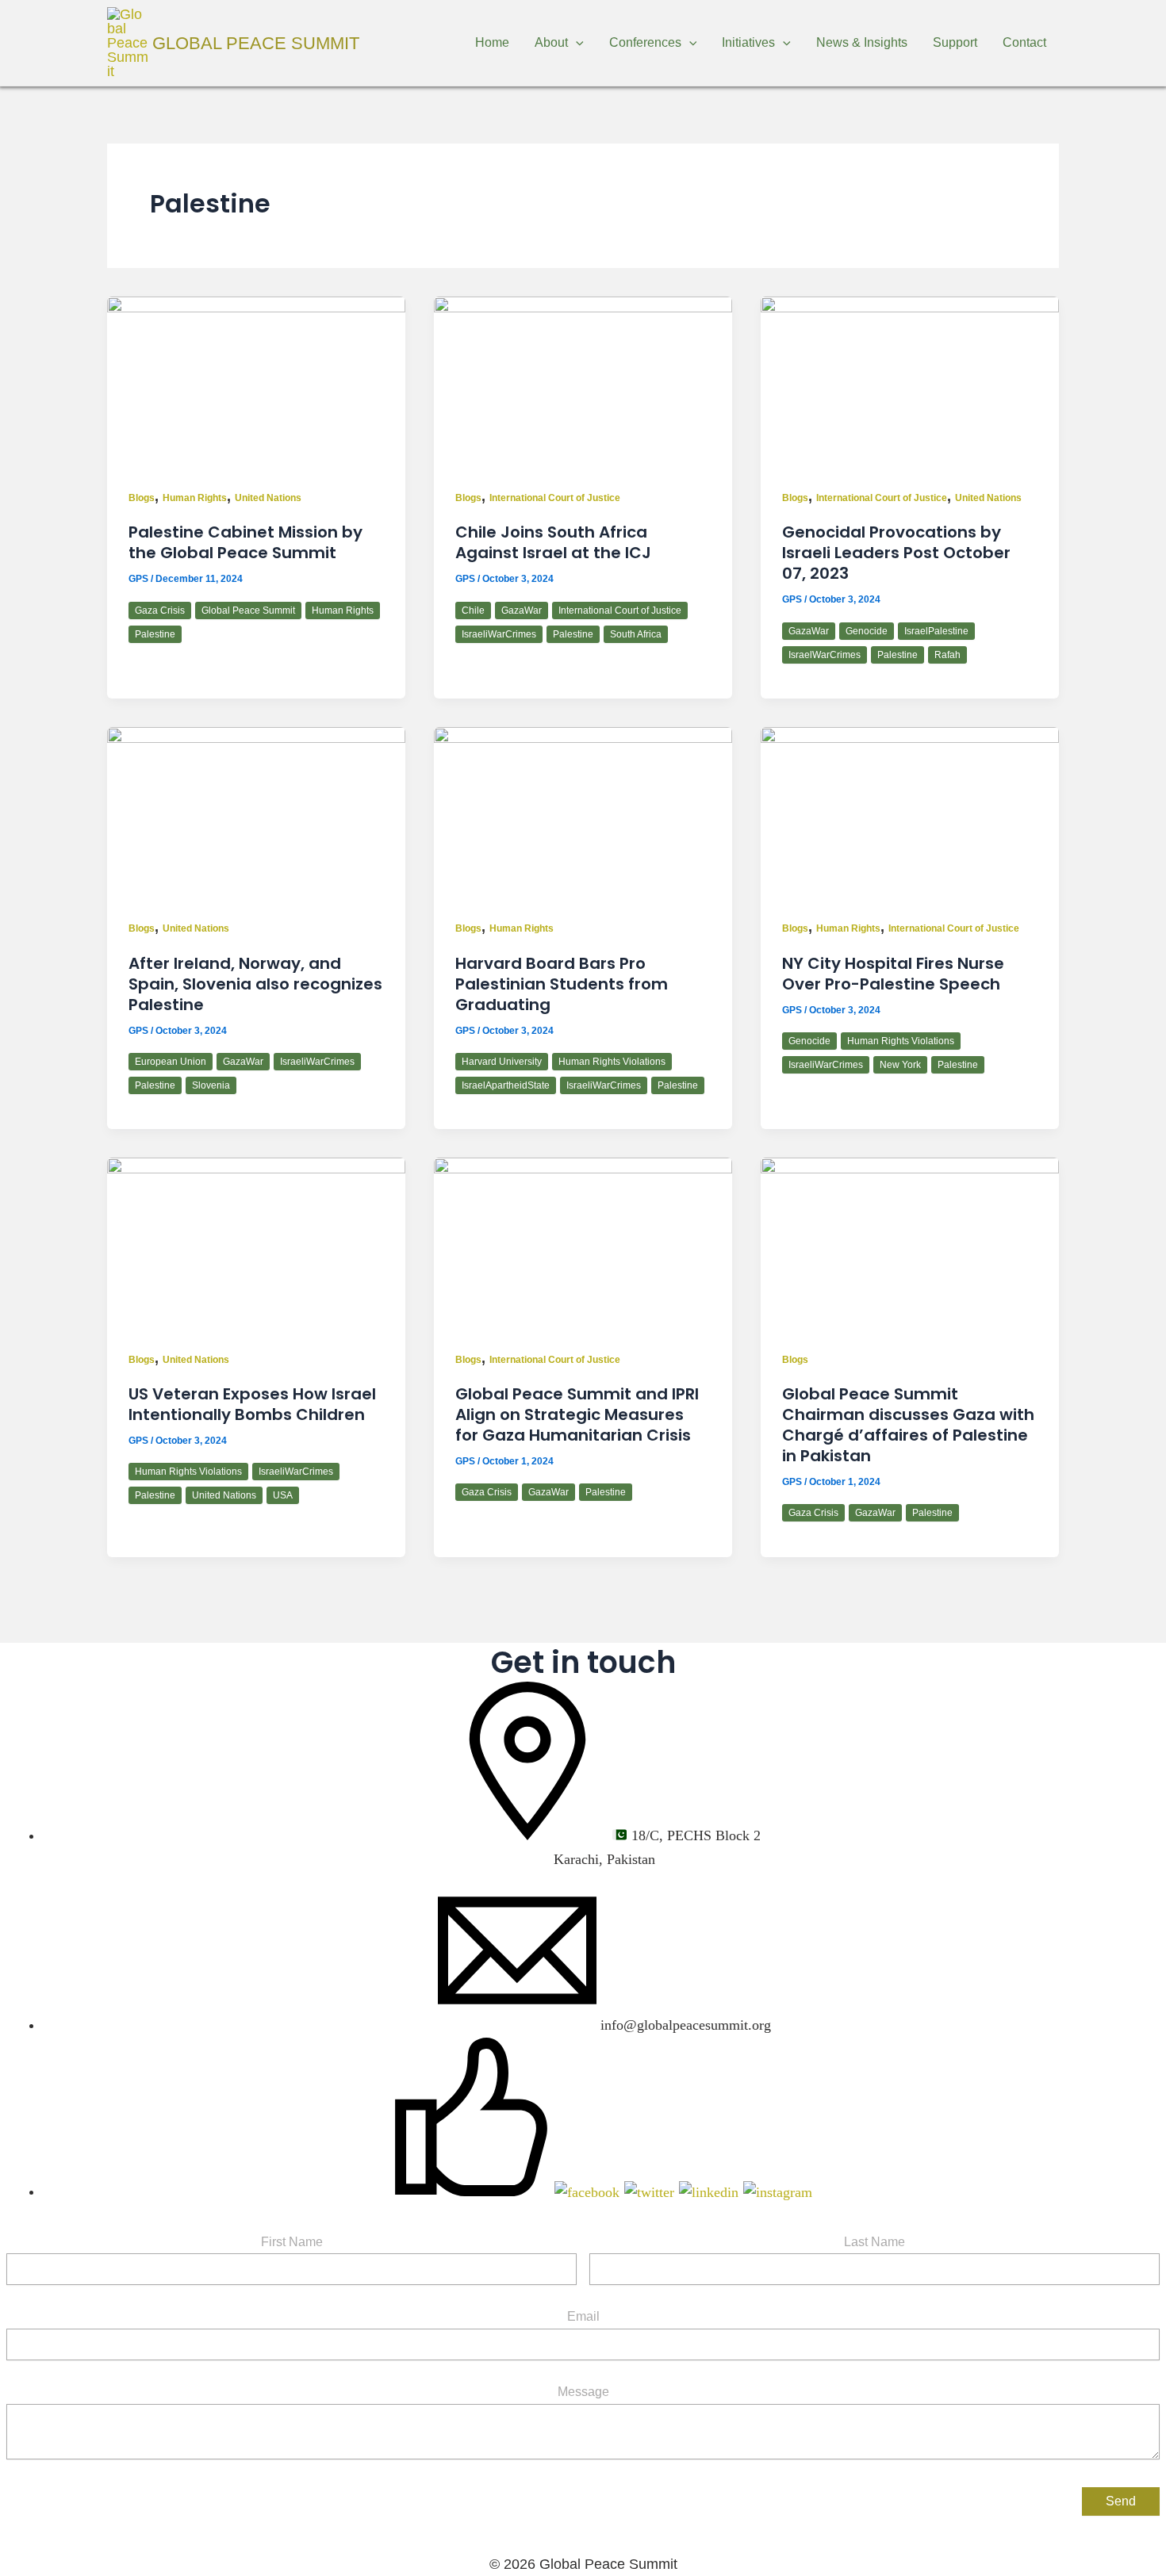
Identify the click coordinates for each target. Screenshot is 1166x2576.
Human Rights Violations (612, 1062)
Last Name (874, 2242)
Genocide (867, 631)
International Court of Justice (555, 498)
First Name (292, 2242)
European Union (171, 1062)
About (551, 42)
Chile (473, 611)
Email (583, 2316)
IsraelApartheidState (506, 1085)
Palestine (155, 634)
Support (955, 42)
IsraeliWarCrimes (499, 634)
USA (283, 1495)
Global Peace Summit (256, 43)
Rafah (947, 655)
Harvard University (502, 1062)
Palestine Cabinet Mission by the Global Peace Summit (245, 542)
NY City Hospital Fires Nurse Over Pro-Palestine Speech (893, 974)
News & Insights (862, 42)
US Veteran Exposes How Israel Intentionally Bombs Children (252, 1404)
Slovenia (211, 1085)
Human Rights (195, 498)
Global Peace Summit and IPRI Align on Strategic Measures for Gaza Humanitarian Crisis (577, 1414)
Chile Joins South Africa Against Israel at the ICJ (553, 542)
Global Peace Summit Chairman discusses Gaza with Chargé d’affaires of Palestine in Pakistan (908, 1425)
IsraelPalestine (936, 631)
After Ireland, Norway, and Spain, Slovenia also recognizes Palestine (255, 984)
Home (492, 42)
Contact (1024, 42)
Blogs (142, 498)
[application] (576, 43)
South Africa (636, 634)
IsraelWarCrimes (825, 655)
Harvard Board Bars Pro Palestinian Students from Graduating (562, 984)
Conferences (645, 42)
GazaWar (522, 611)
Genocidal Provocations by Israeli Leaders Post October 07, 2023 (896, 553)
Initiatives (748, 42)
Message (583, 2392)
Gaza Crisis (160, 611)
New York (900, 1065)
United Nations (268, 498)
